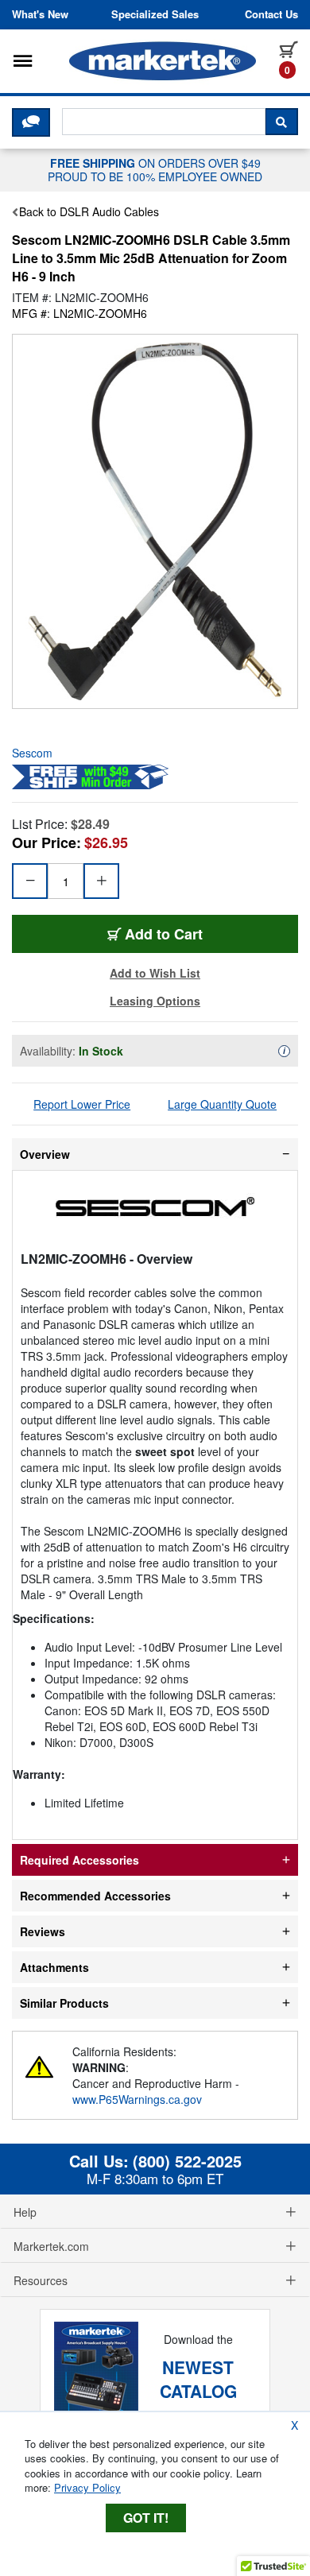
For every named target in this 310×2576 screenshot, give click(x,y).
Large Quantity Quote (222, 1104)
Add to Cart (164, 934)
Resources (41, 2280)
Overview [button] (45, 1154)
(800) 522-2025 (187, 2161)
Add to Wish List (155, 973)
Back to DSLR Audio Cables (89, 211)
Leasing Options (155, 1001)
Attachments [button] (54, 1967)
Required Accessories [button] (79, 1860)
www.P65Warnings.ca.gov (137, 2099)
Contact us (271, 14)
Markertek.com (51, 2246)
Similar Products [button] (64, 2003)
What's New (40, 14)
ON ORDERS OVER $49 (155, 169)
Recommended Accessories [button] (95, 1896)
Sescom (32, 753)
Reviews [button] (43, 1931)
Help (25, 2212)
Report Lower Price (82, 1104)
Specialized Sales (155, 14)
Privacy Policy (87, 2487)
